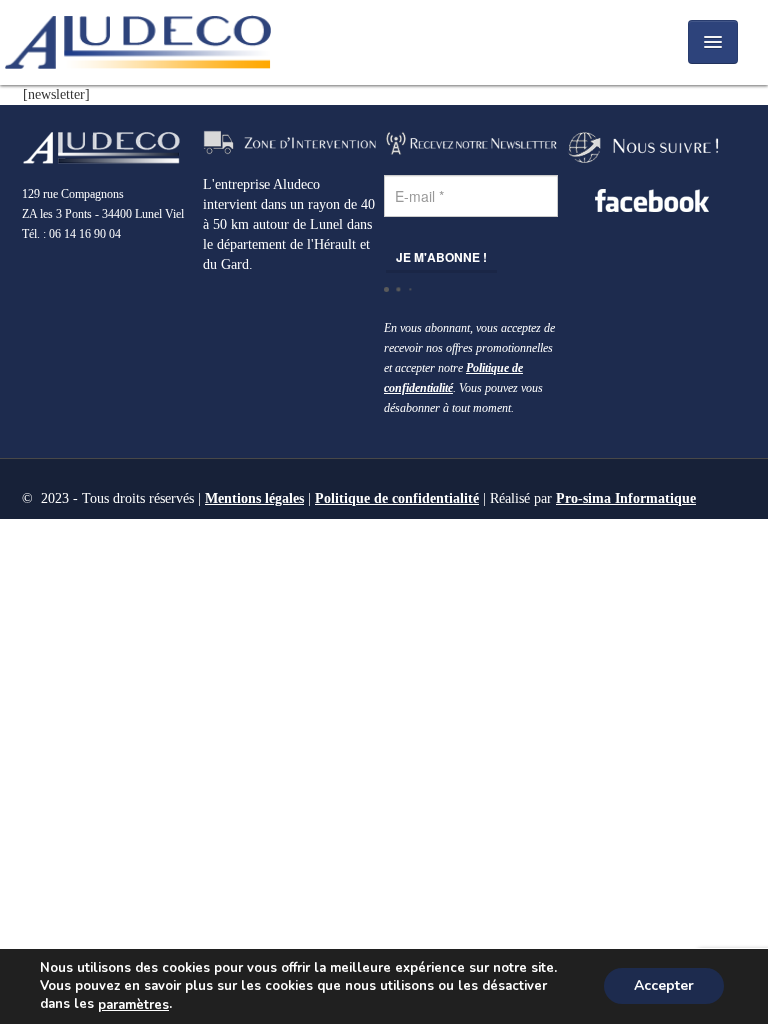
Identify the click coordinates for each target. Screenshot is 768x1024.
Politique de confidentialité (397, 498)
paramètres (133, 1005)
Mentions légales (254, 498)
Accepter (664, 986)
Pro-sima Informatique (626, 498)
